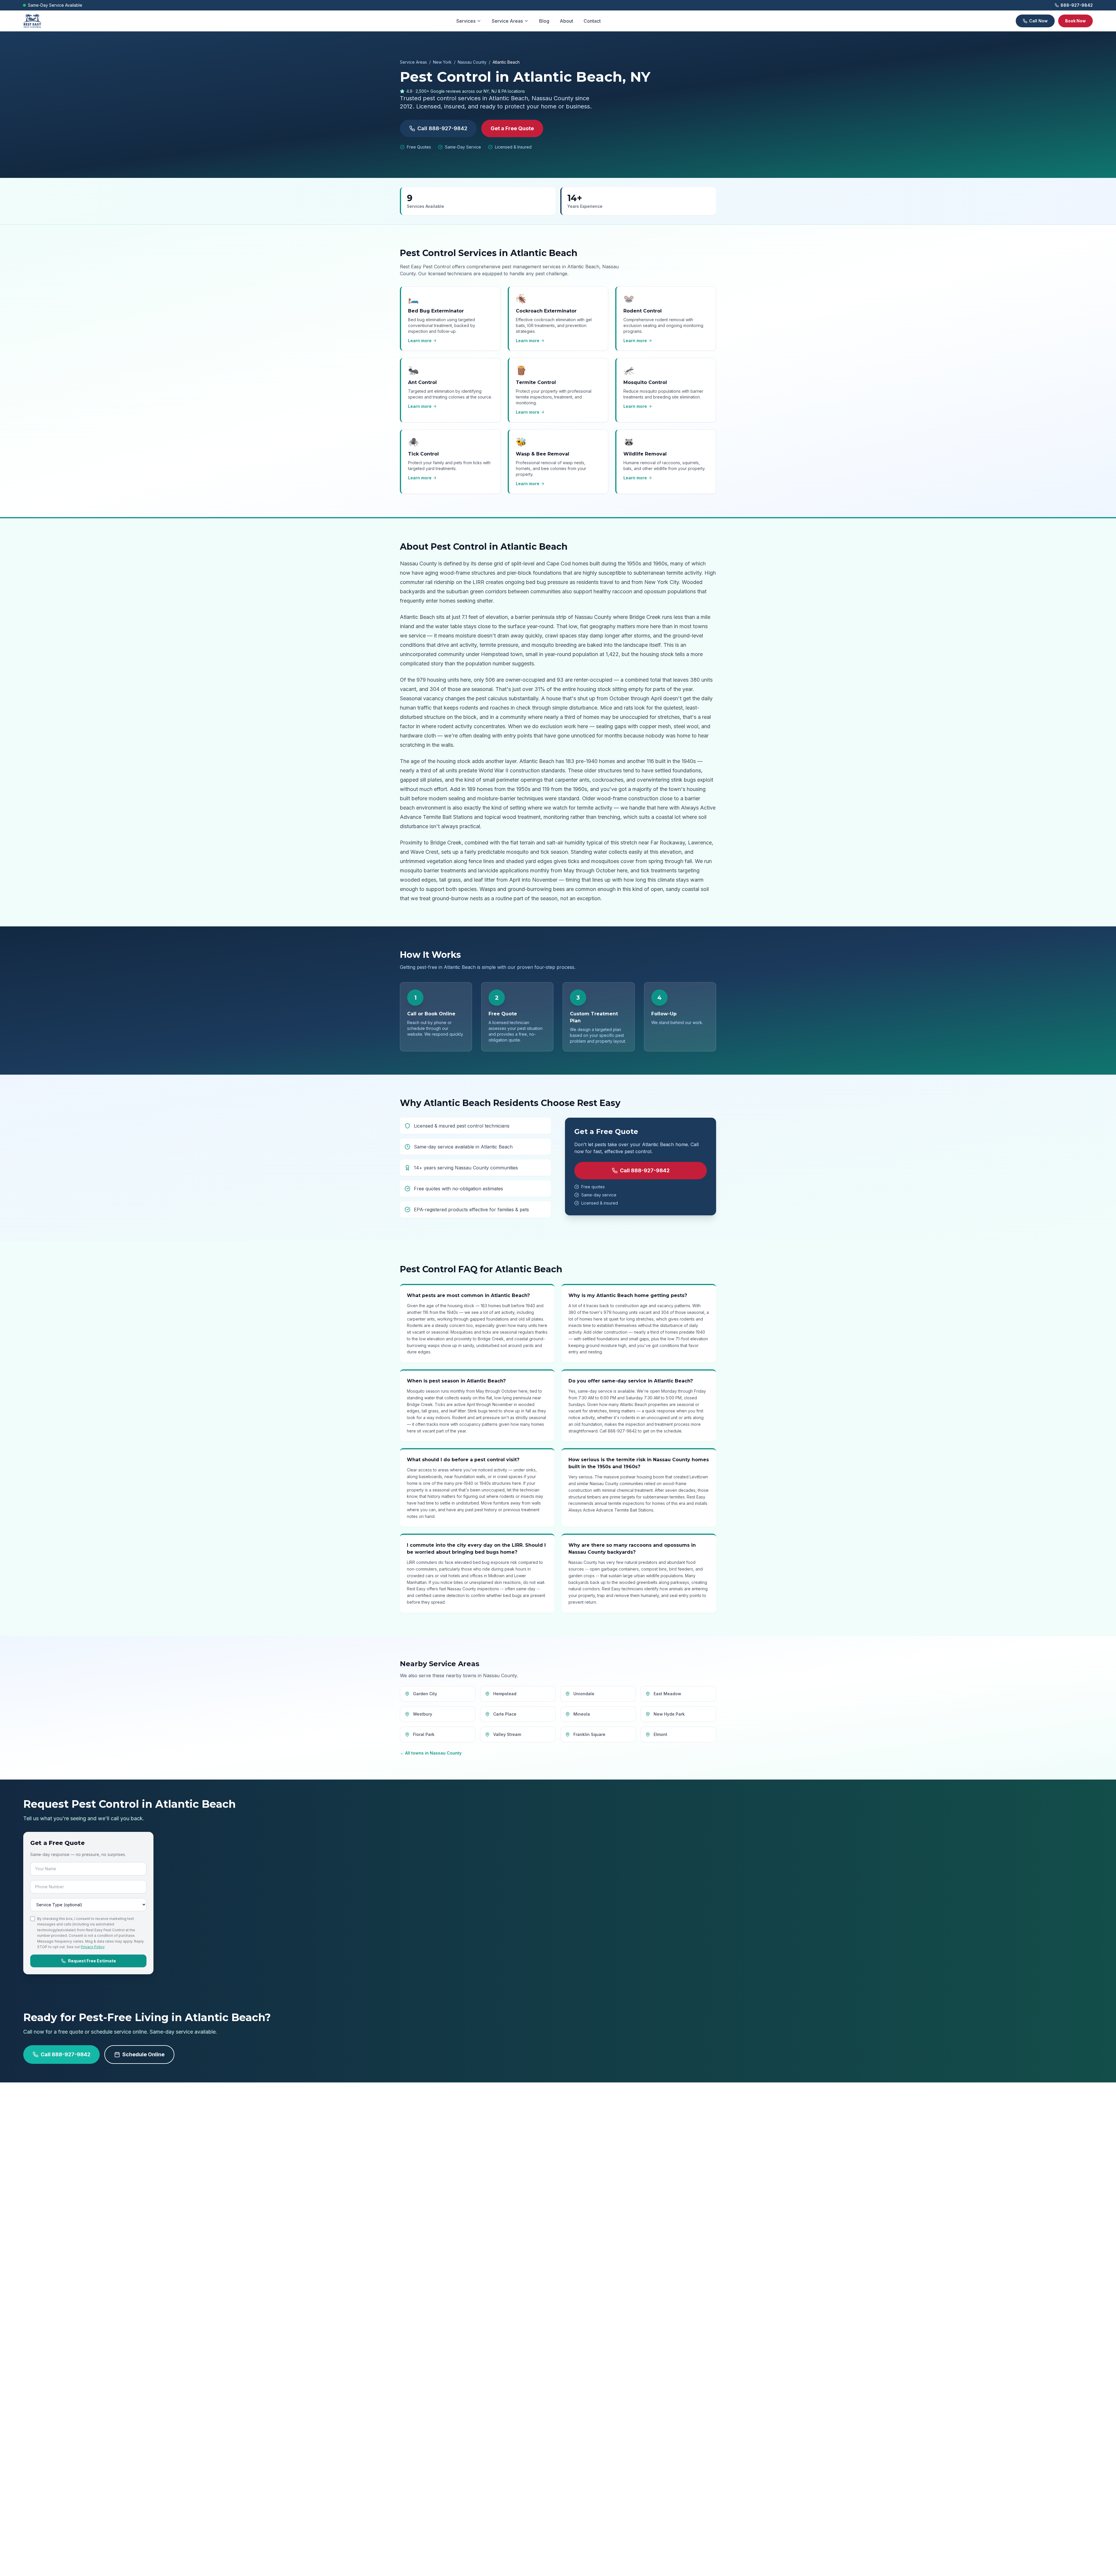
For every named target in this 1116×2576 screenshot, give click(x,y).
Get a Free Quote (512, 128)
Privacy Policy (93, 1947)
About (566, 21)
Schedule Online (143, 2054)
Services (466, 21)
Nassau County (472, 62)
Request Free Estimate (92, 1961)
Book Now (1075, 21)
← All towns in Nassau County (431, 1753)
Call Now (1038, 21)
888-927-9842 (1077, 5)
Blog (544, 21)
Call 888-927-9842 (442, 128)
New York (442, 62)
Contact (592, 21)
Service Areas (507, 21)
